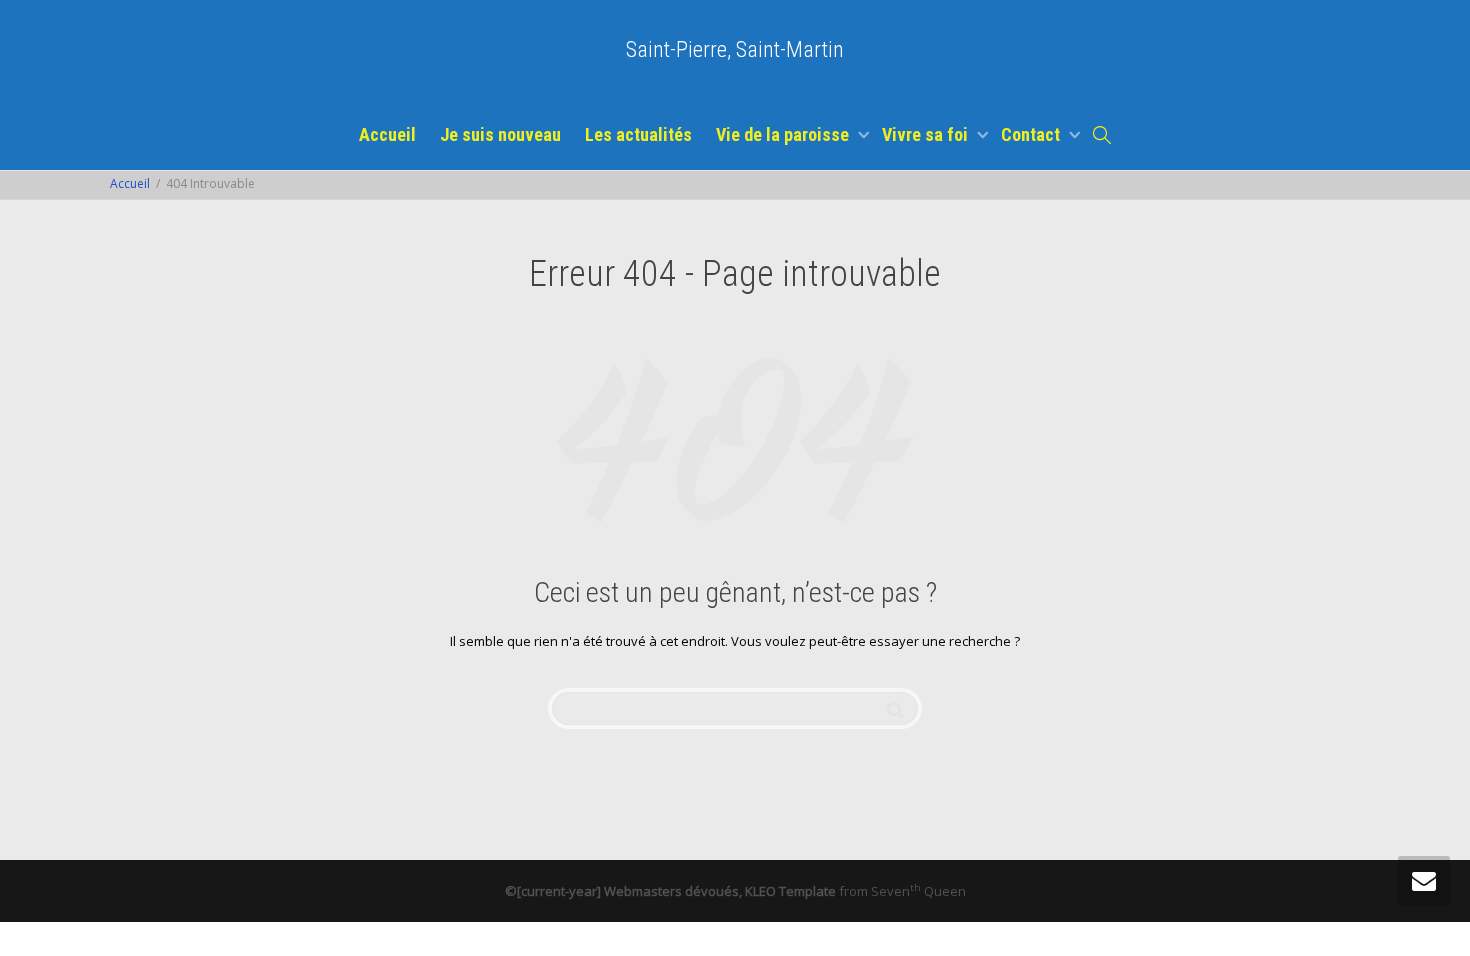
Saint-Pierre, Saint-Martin (735, 49)
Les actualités (638, 134)
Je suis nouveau (500, 134)
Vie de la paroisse (784, 134)
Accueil (387, 134)
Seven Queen (918, 891)
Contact (1032, 134)
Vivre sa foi (927, 134)
